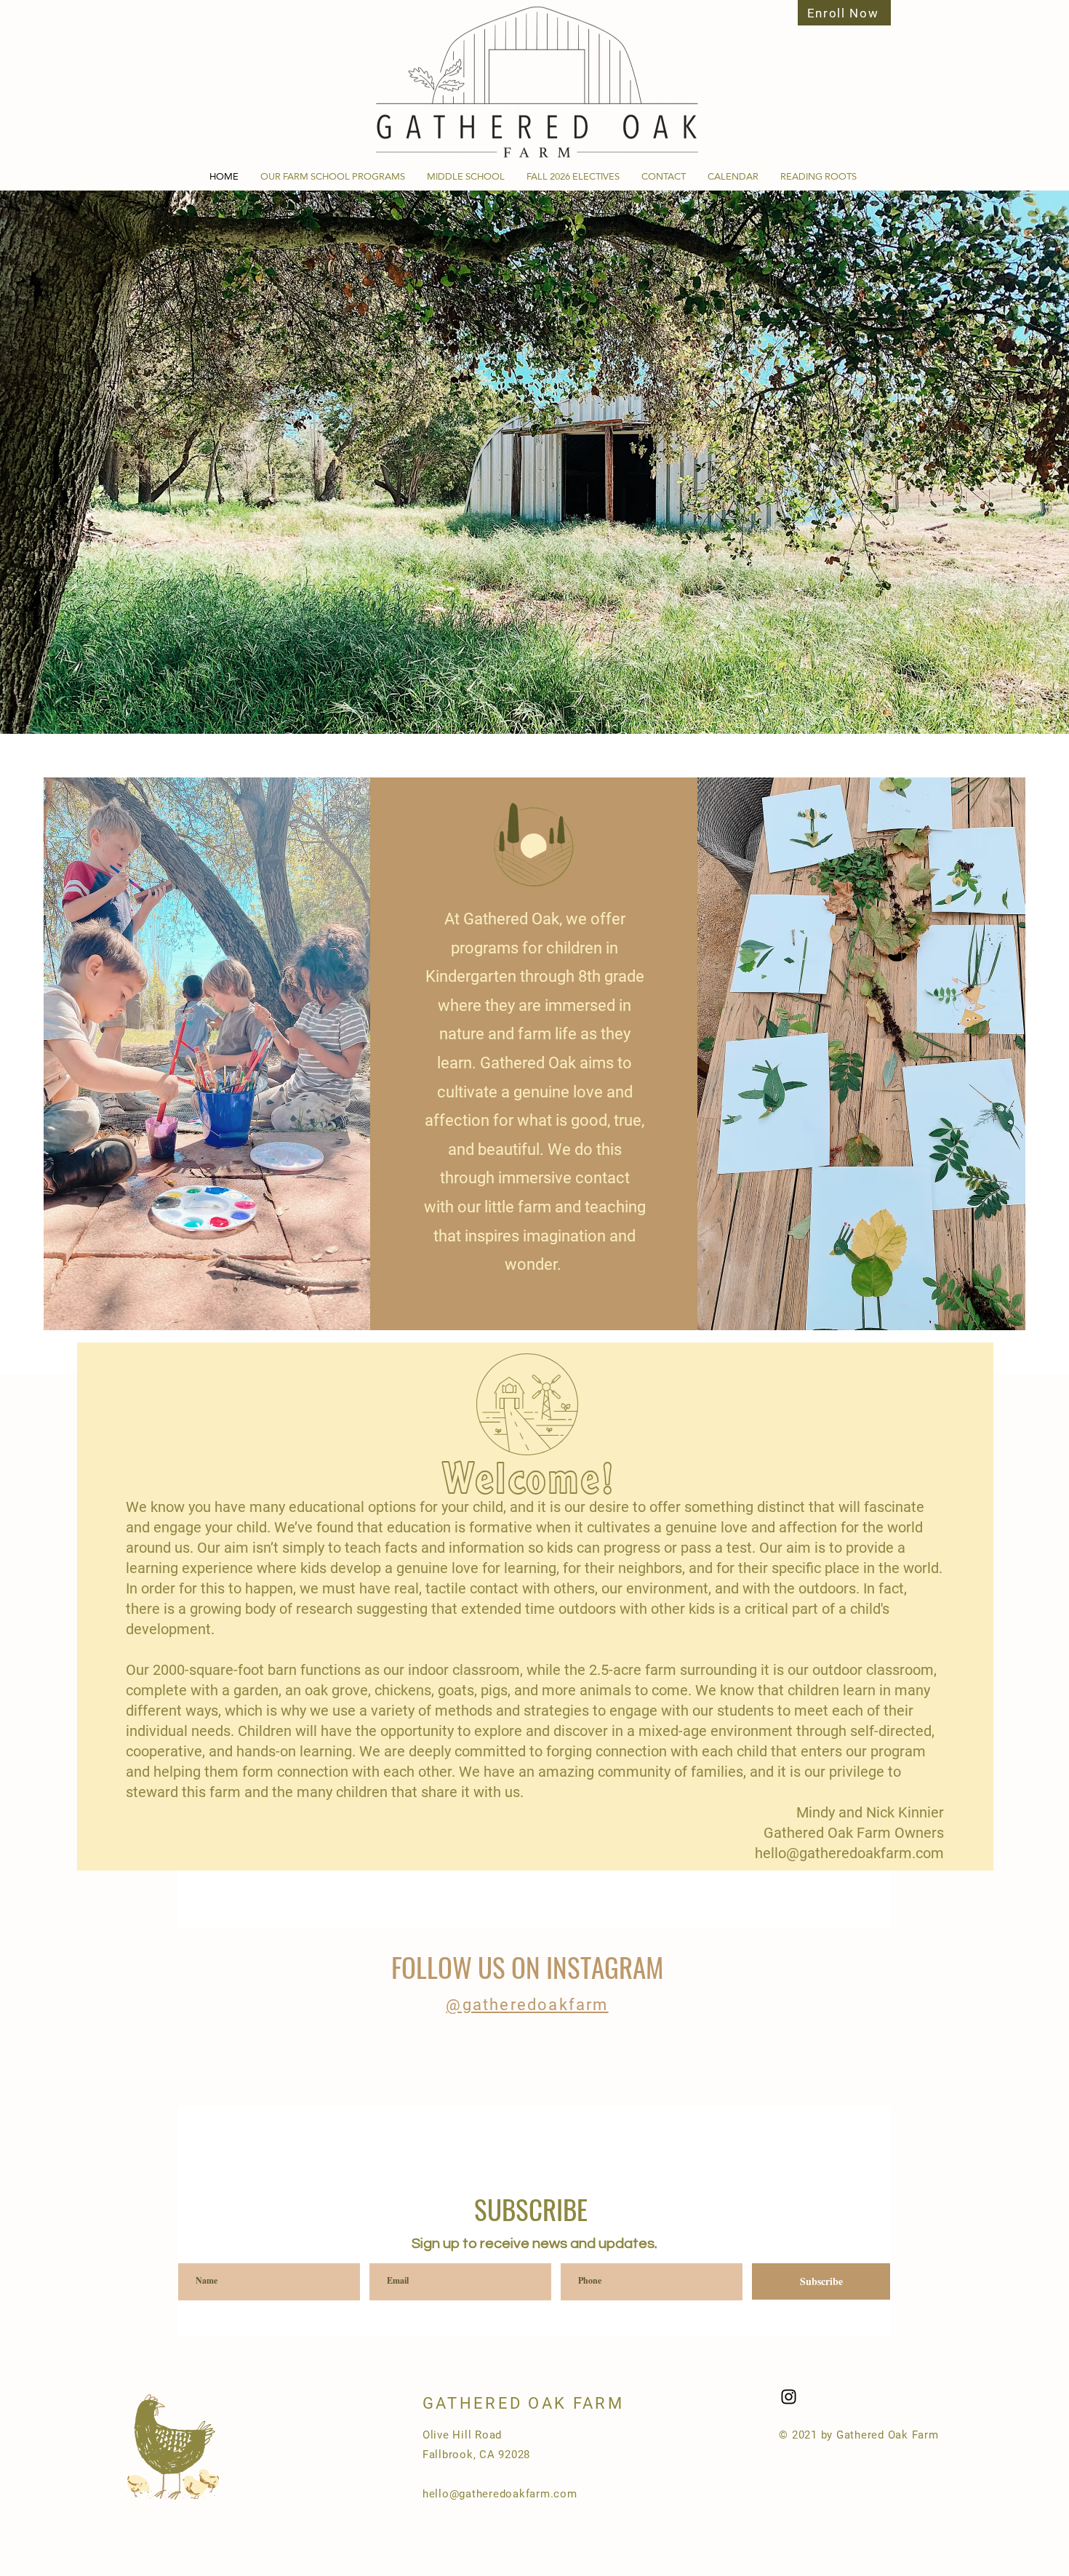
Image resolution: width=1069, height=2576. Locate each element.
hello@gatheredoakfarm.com (849, 1853)
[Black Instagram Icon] (789, 2397)
